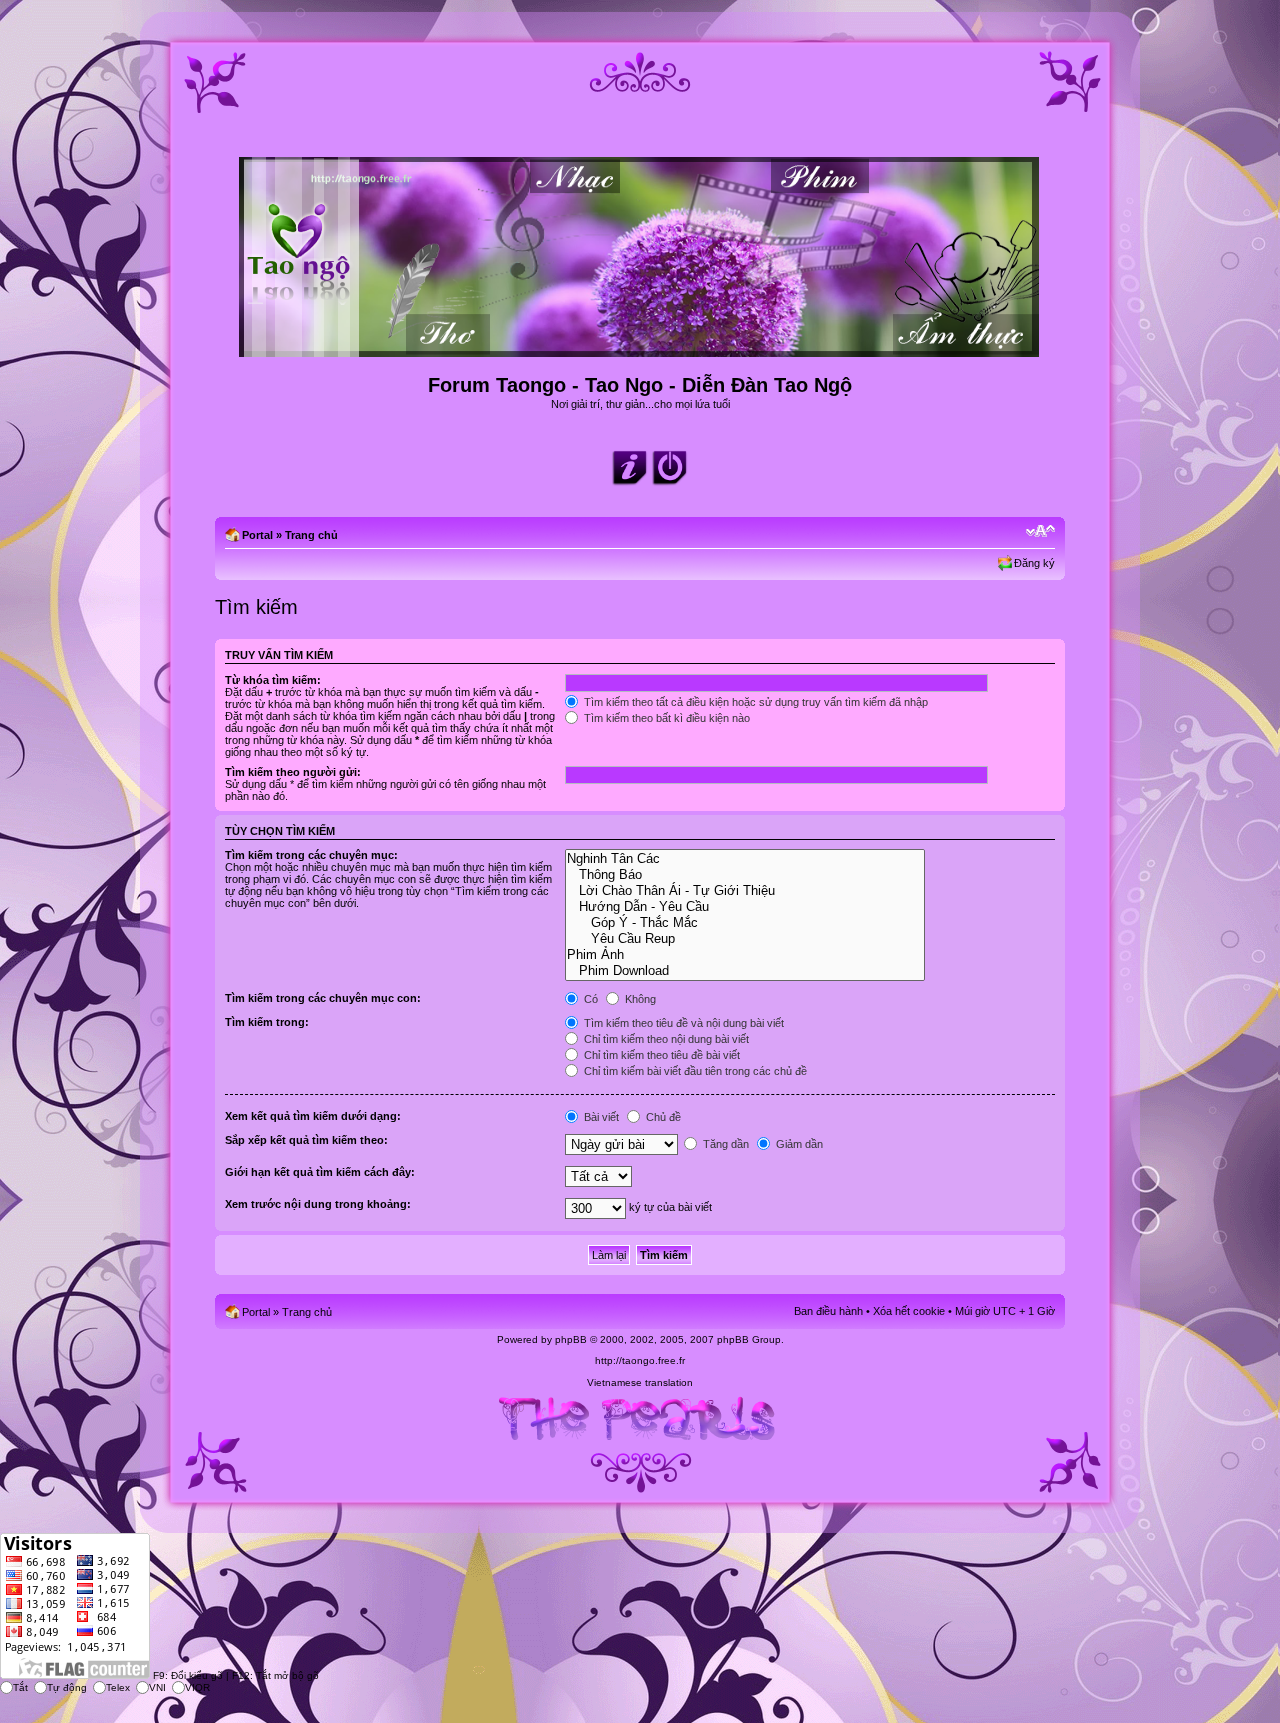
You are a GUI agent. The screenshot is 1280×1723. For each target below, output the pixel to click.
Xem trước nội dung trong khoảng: (318, 1204)
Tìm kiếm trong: (267, 1022)
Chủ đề (662, 1117)
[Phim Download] (744, 971)
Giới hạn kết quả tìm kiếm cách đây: (320, 1172)
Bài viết (600, 1117)
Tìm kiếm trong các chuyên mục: (311, 855)
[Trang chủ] (640, 348)
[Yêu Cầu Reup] (744, 939)
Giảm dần (798, 1144)
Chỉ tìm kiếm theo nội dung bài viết (665, 1039)
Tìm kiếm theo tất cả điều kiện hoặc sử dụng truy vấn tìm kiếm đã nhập (754, 702)
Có (589, 999)
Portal (257, 535)
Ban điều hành (828, 1311)
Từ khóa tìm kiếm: (273, 680)
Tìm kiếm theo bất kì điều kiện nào (665, 718)
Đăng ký (1034, 563)
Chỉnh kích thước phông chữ (1040, 531)
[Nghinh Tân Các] (744, 859)
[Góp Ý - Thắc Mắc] (744, 923)
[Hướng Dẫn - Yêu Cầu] (744, 907)
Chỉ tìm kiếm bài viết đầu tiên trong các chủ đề (694, 1071)
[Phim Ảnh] (744, 955)
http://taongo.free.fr (640, 1360)
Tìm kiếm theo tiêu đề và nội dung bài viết (682, 1023)
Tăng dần (724, 1144)
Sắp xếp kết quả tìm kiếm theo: (306, 1140)
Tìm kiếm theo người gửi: (293, 772)
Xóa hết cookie (909, 1311)
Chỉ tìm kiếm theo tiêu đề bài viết (660, 1055)
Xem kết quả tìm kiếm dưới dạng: (313, 1116)
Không (639, 999)
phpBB (571, 1339)
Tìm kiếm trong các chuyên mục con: (323, 998)
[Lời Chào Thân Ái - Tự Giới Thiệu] (744, 891)
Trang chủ (311, 535)
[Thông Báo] (744, 875)
